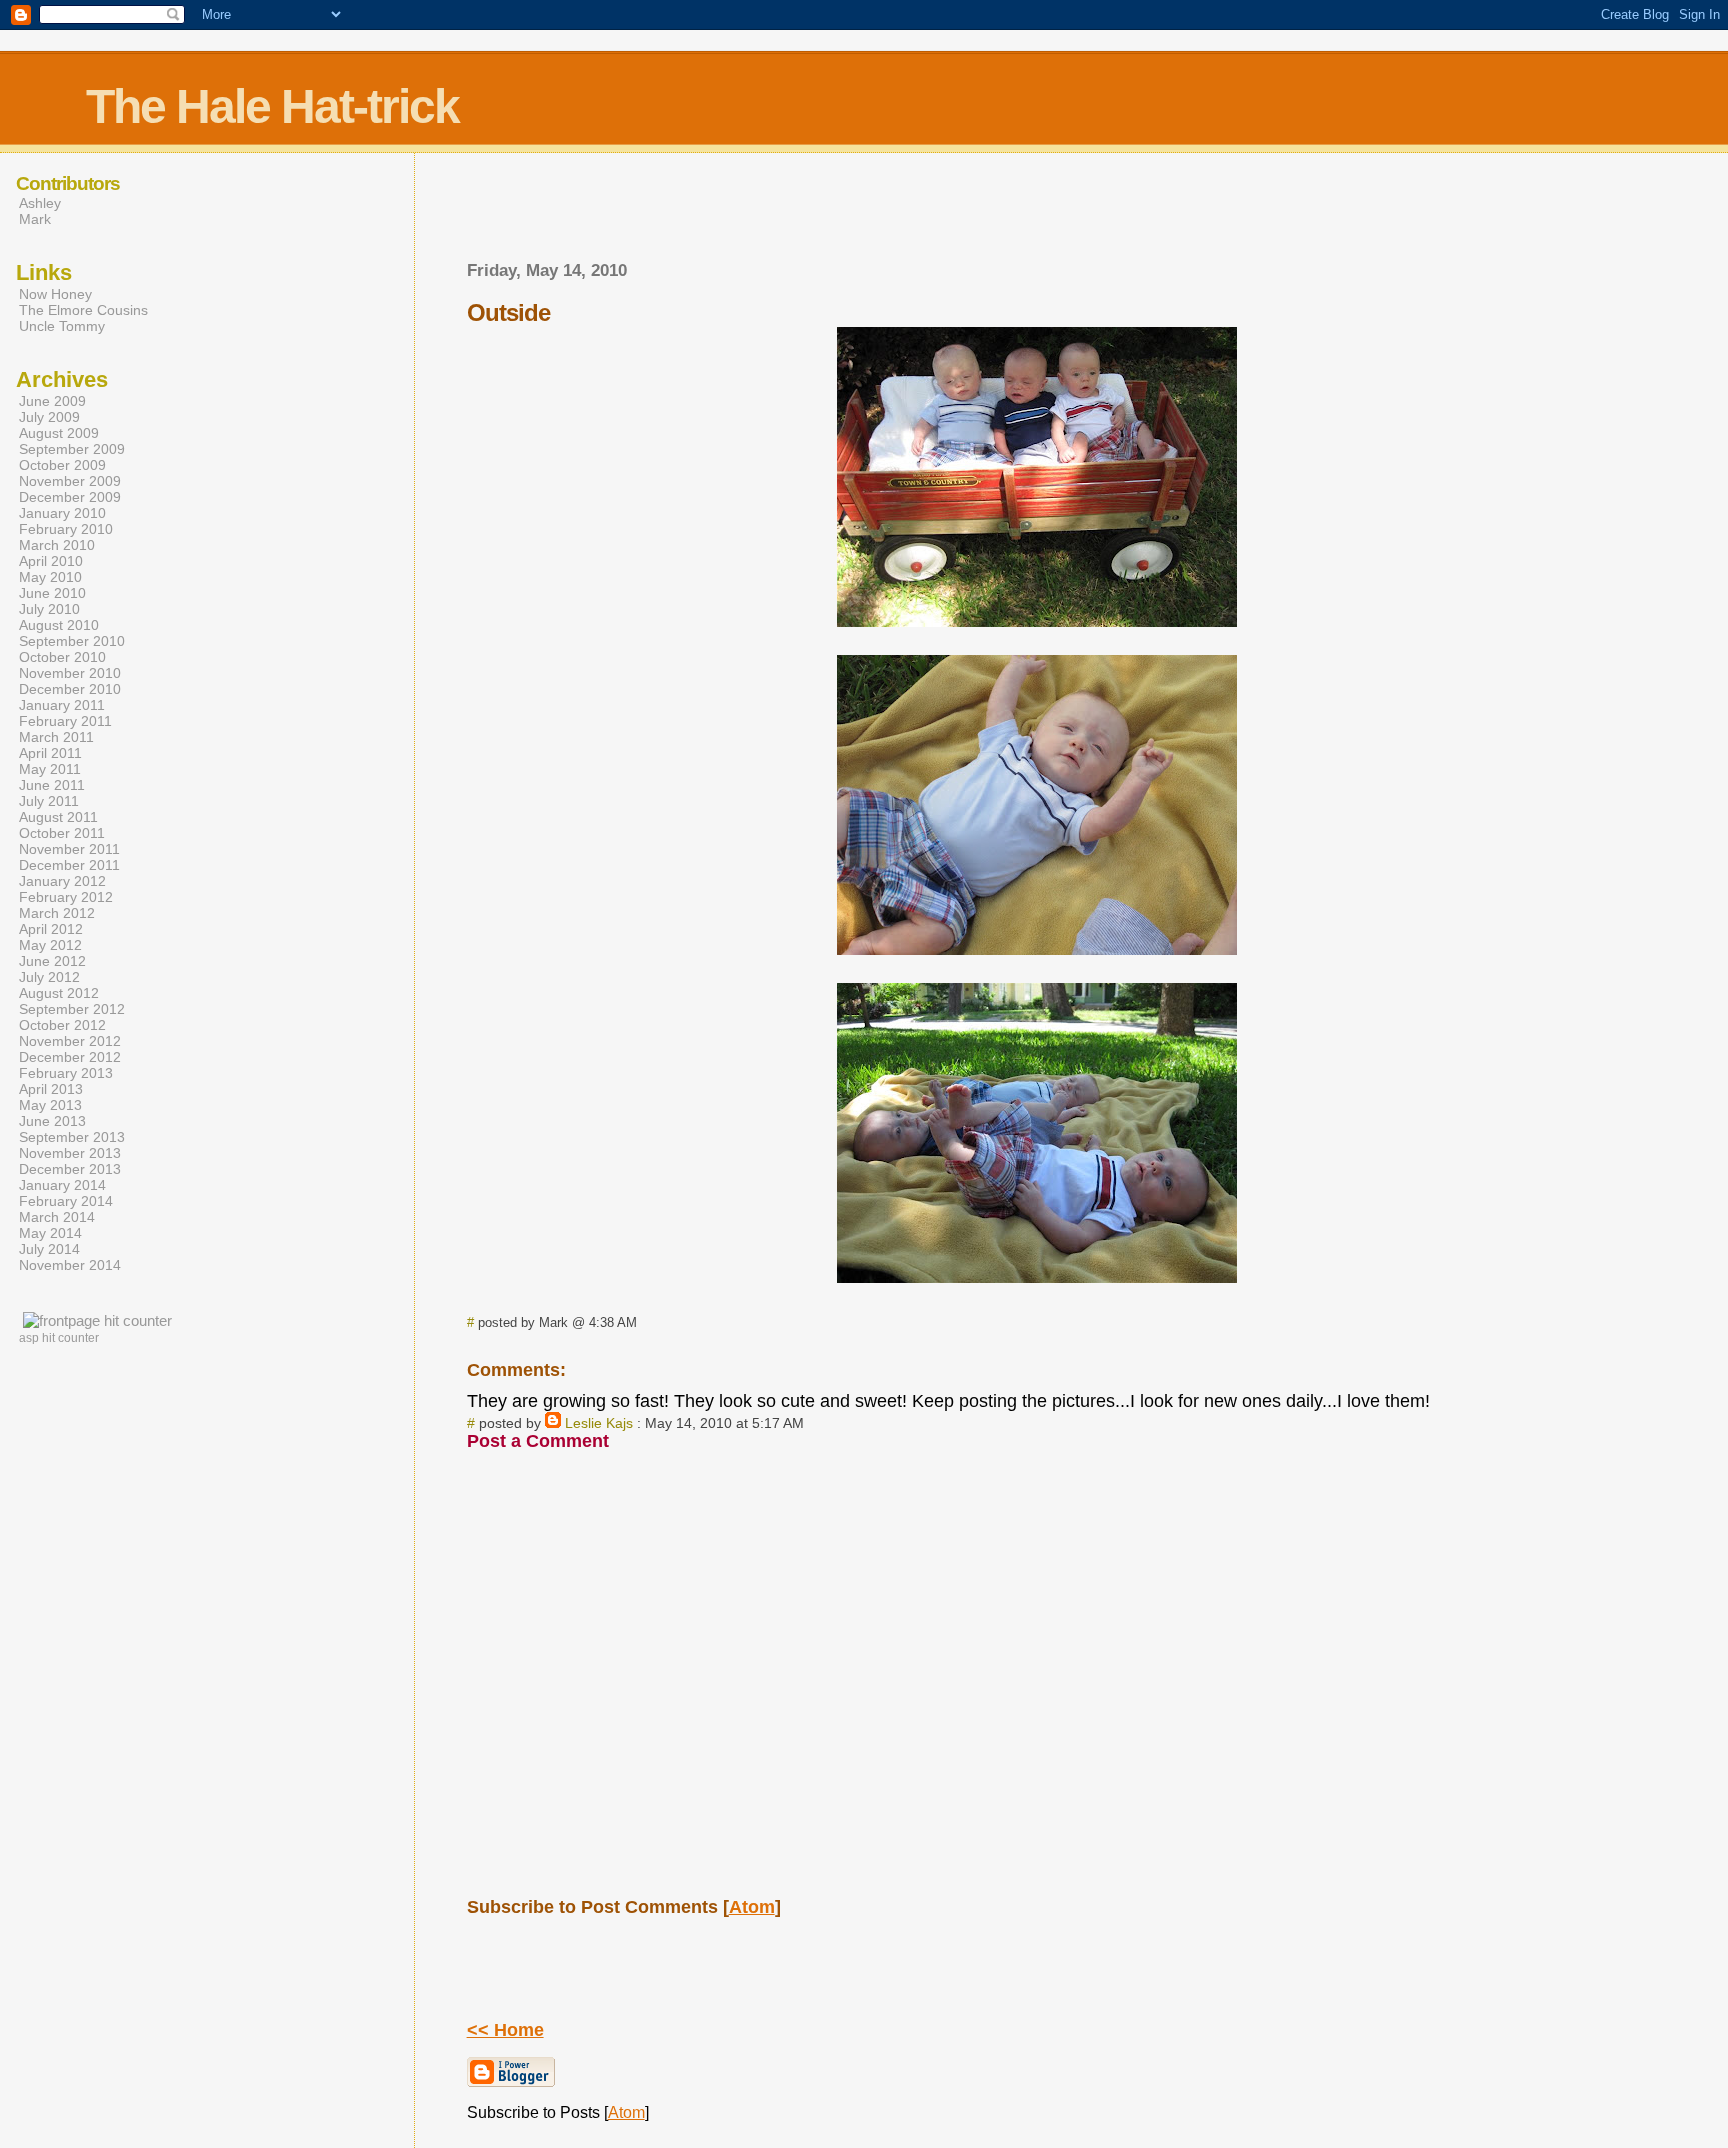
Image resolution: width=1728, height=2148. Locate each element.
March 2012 (57, 913)
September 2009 (72, 449)
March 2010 (57, 545)
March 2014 (57, 1217)
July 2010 (49, 609)
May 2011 (50, 769)
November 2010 (70, 673)
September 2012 (72, 1009)
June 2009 (52, 401)
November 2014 (70, 1265)
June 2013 (52, 1121)
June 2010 (52, 593)
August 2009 (59, 433)
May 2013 (50, 1105)
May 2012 (50, 945)
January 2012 (62, 881)
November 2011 (69, 849)
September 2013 (72, 1137)
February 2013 (66, 1073)
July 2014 (49, 1249)
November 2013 (70, 1153)
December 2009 (70, 497)
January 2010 (62, 513)
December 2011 (69, 865)
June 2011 (52, 785)
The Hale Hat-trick (272, 106)
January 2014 (62, 1185)
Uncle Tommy (62, 326)
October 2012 (62, 1025)
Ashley (40, 203)
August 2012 (59, 993)
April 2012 (51, 929)
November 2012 (70, 1041)
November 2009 (70, 481)
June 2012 (52, 961)
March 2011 (56, 737)
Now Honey (55, 294)
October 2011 (62, 833)
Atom (752, 1907)
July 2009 (49, 417)
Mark (35, 219)
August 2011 (58, 817)
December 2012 (70, 1057)
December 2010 (70, 689)
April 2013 (51, 1089)
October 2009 (62, 465)
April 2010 (51, 561)
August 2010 (59, 625)
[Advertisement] (1037, 213)
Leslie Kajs (599, 1423)
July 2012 (49, 977)
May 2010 (50, 577)
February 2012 (66, 897)
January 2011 (62, 705)
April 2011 (50, 753)
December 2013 (70, 1169)
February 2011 (65, 721)
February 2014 (66, 1201)
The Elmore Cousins (83, 310)
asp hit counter (59, 1338)
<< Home (505, 2030)
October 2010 (62, 657)
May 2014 (50, 1233)
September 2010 (72, 641)
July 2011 (49, 801)
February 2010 (66, 529)
